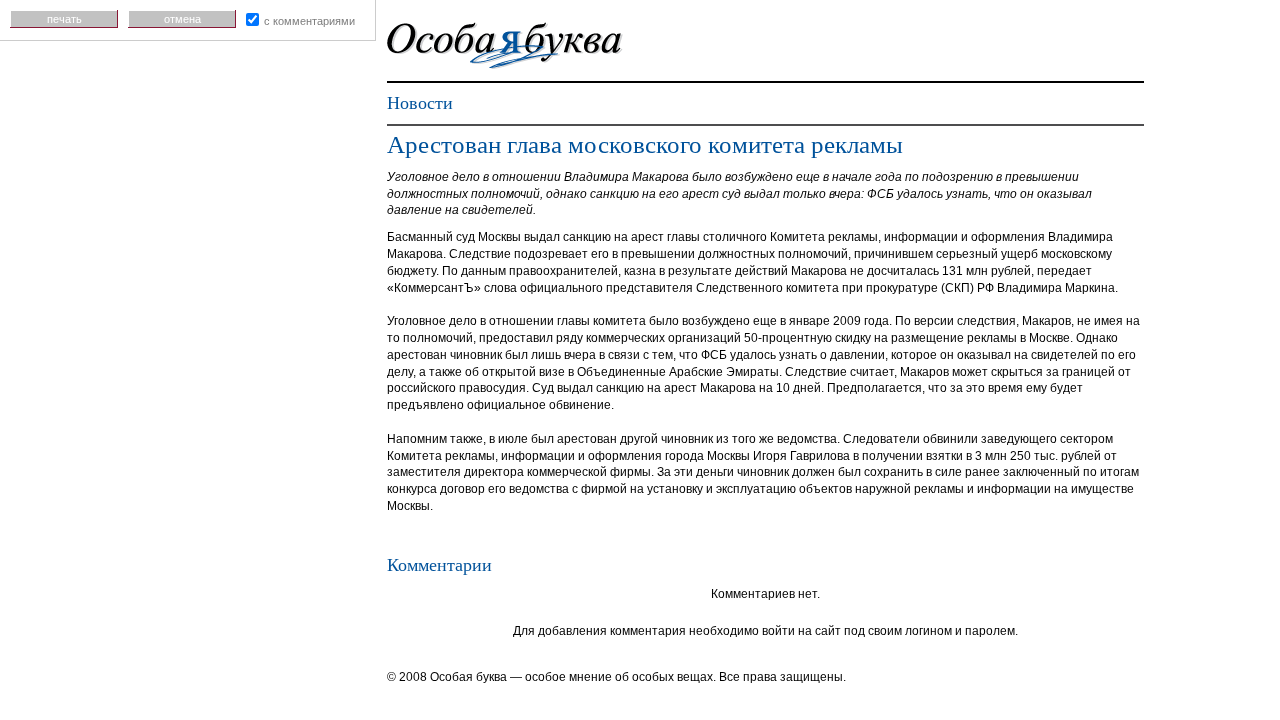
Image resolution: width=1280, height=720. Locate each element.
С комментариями (309, 21)
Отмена (182, 19)
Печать (64, 19)
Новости (420, 103)
